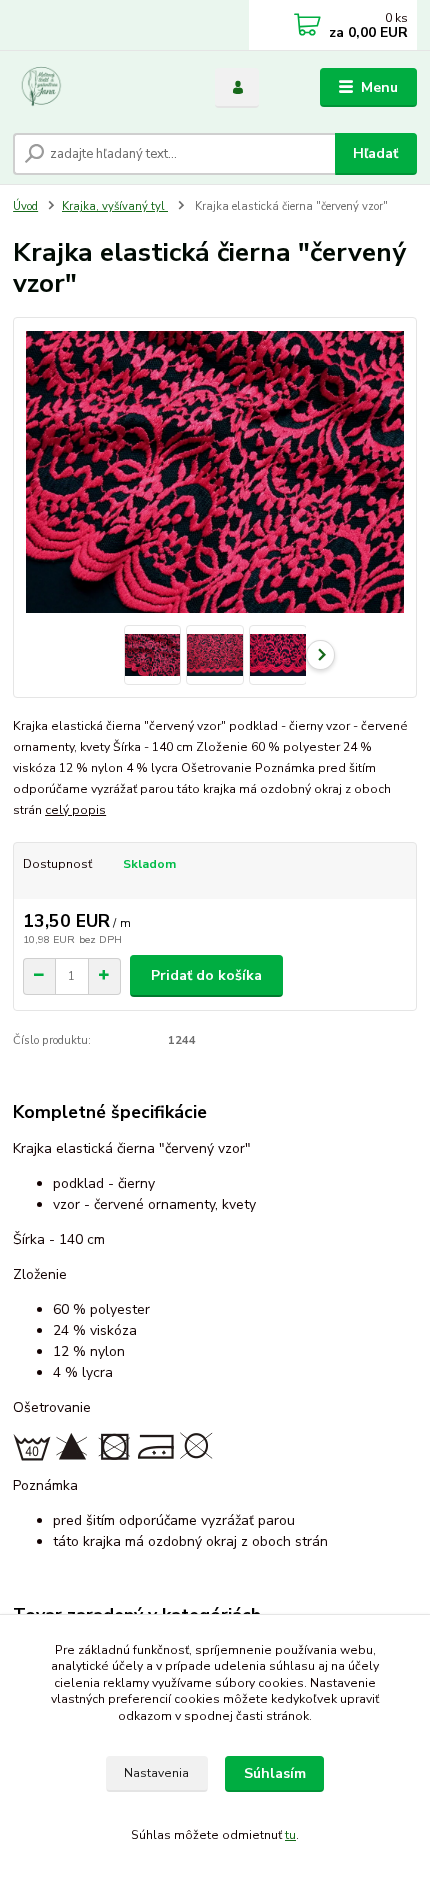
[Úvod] (97, 88)
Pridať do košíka (206, 975)
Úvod (25, 206)
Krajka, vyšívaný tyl (115, 206)
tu (290, 1835)
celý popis (75, 810)
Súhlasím (275, 1773)
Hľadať (375, 153)
